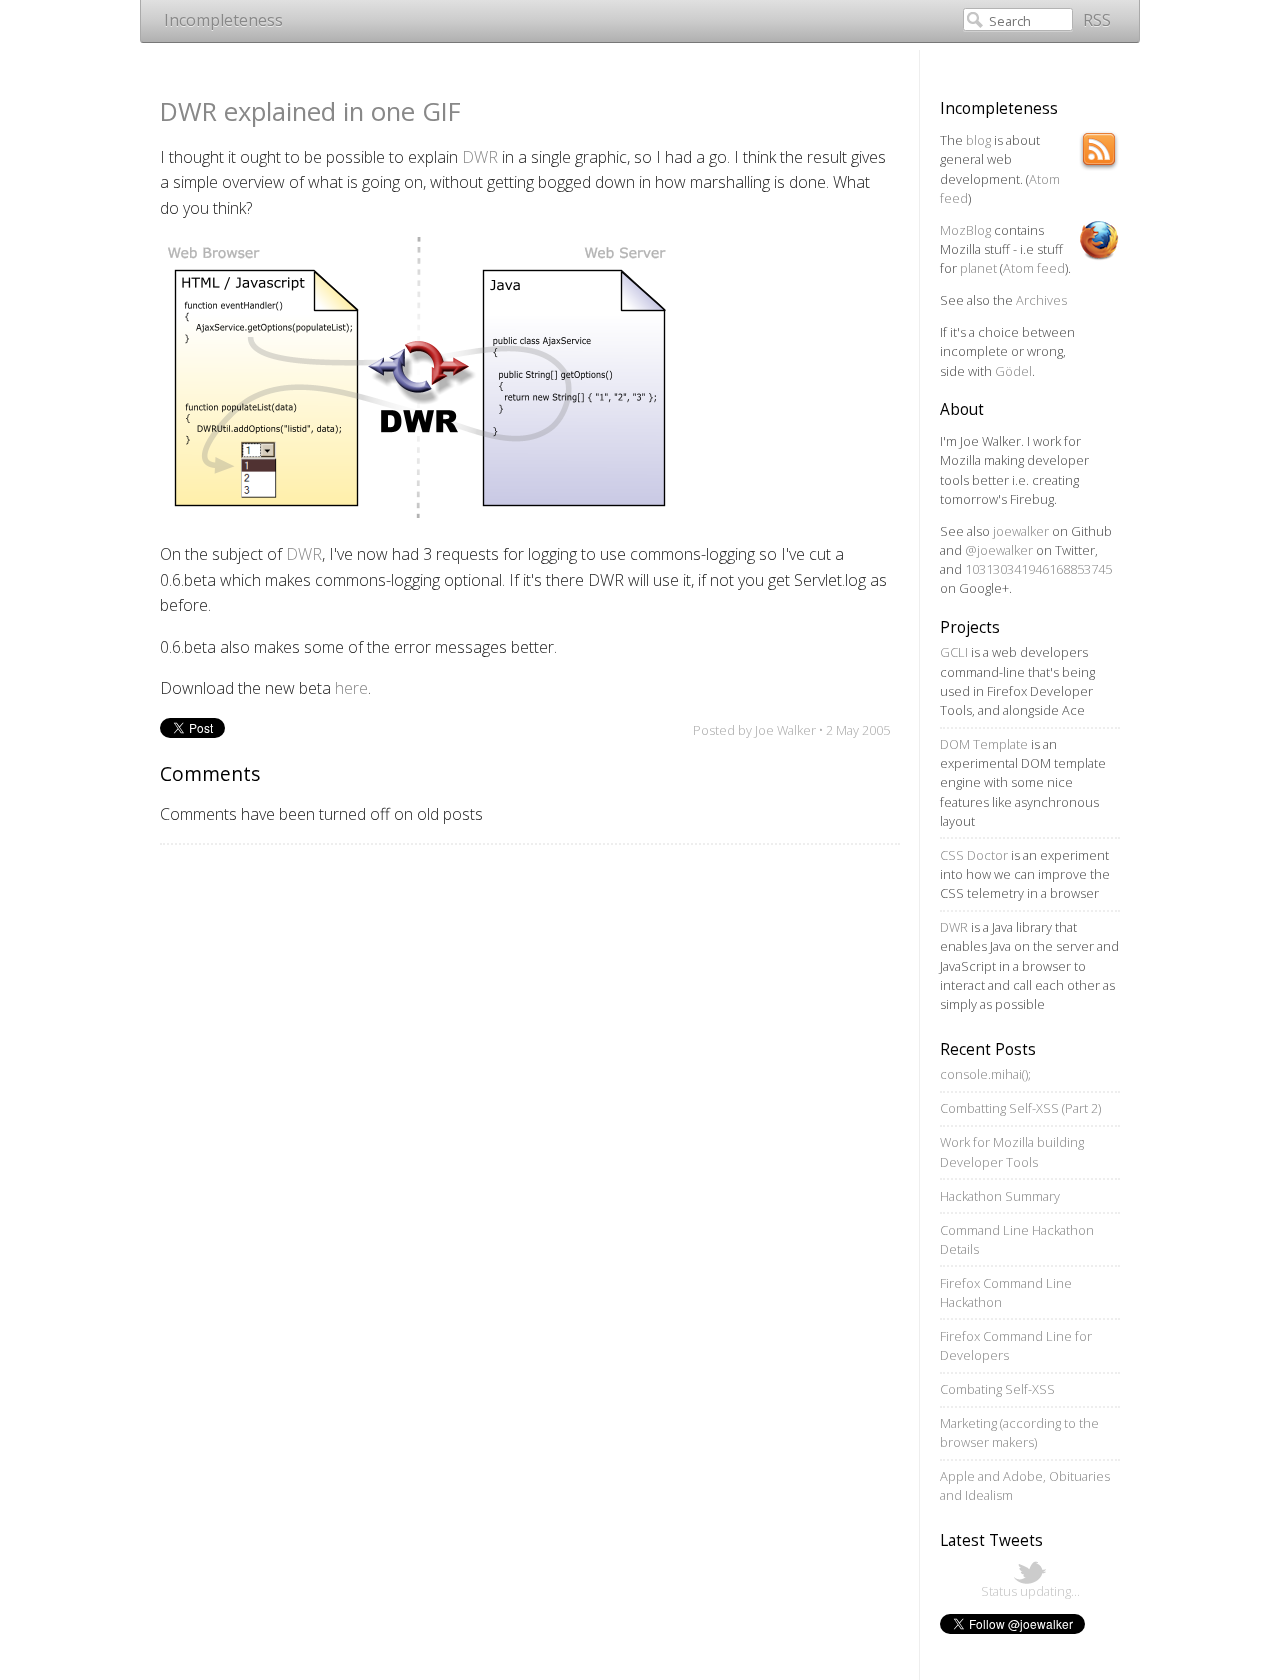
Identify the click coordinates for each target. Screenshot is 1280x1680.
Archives (1041, 300)
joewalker (1021, 531)
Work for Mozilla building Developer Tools (1012, 1151)
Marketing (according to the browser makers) (1019, 1432)
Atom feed (1034, 268)
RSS (1097, 20)
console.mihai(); (985, 1074)
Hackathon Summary (1000, 1196)
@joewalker (999, 550)
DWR (480, 157)
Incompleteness (223, 20)
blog (978, 140)
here (351, 688)
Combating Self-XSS (997, 1389)
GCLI (954, 652)
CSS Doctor (974, 855)
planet (978, 268)
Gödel (1013, 371)
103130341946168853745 (1038, 569)
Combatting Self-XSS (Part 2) (1020, 1108)
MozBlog (965, 230)
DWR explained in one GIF (310, 111)
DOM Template (984, 744)
